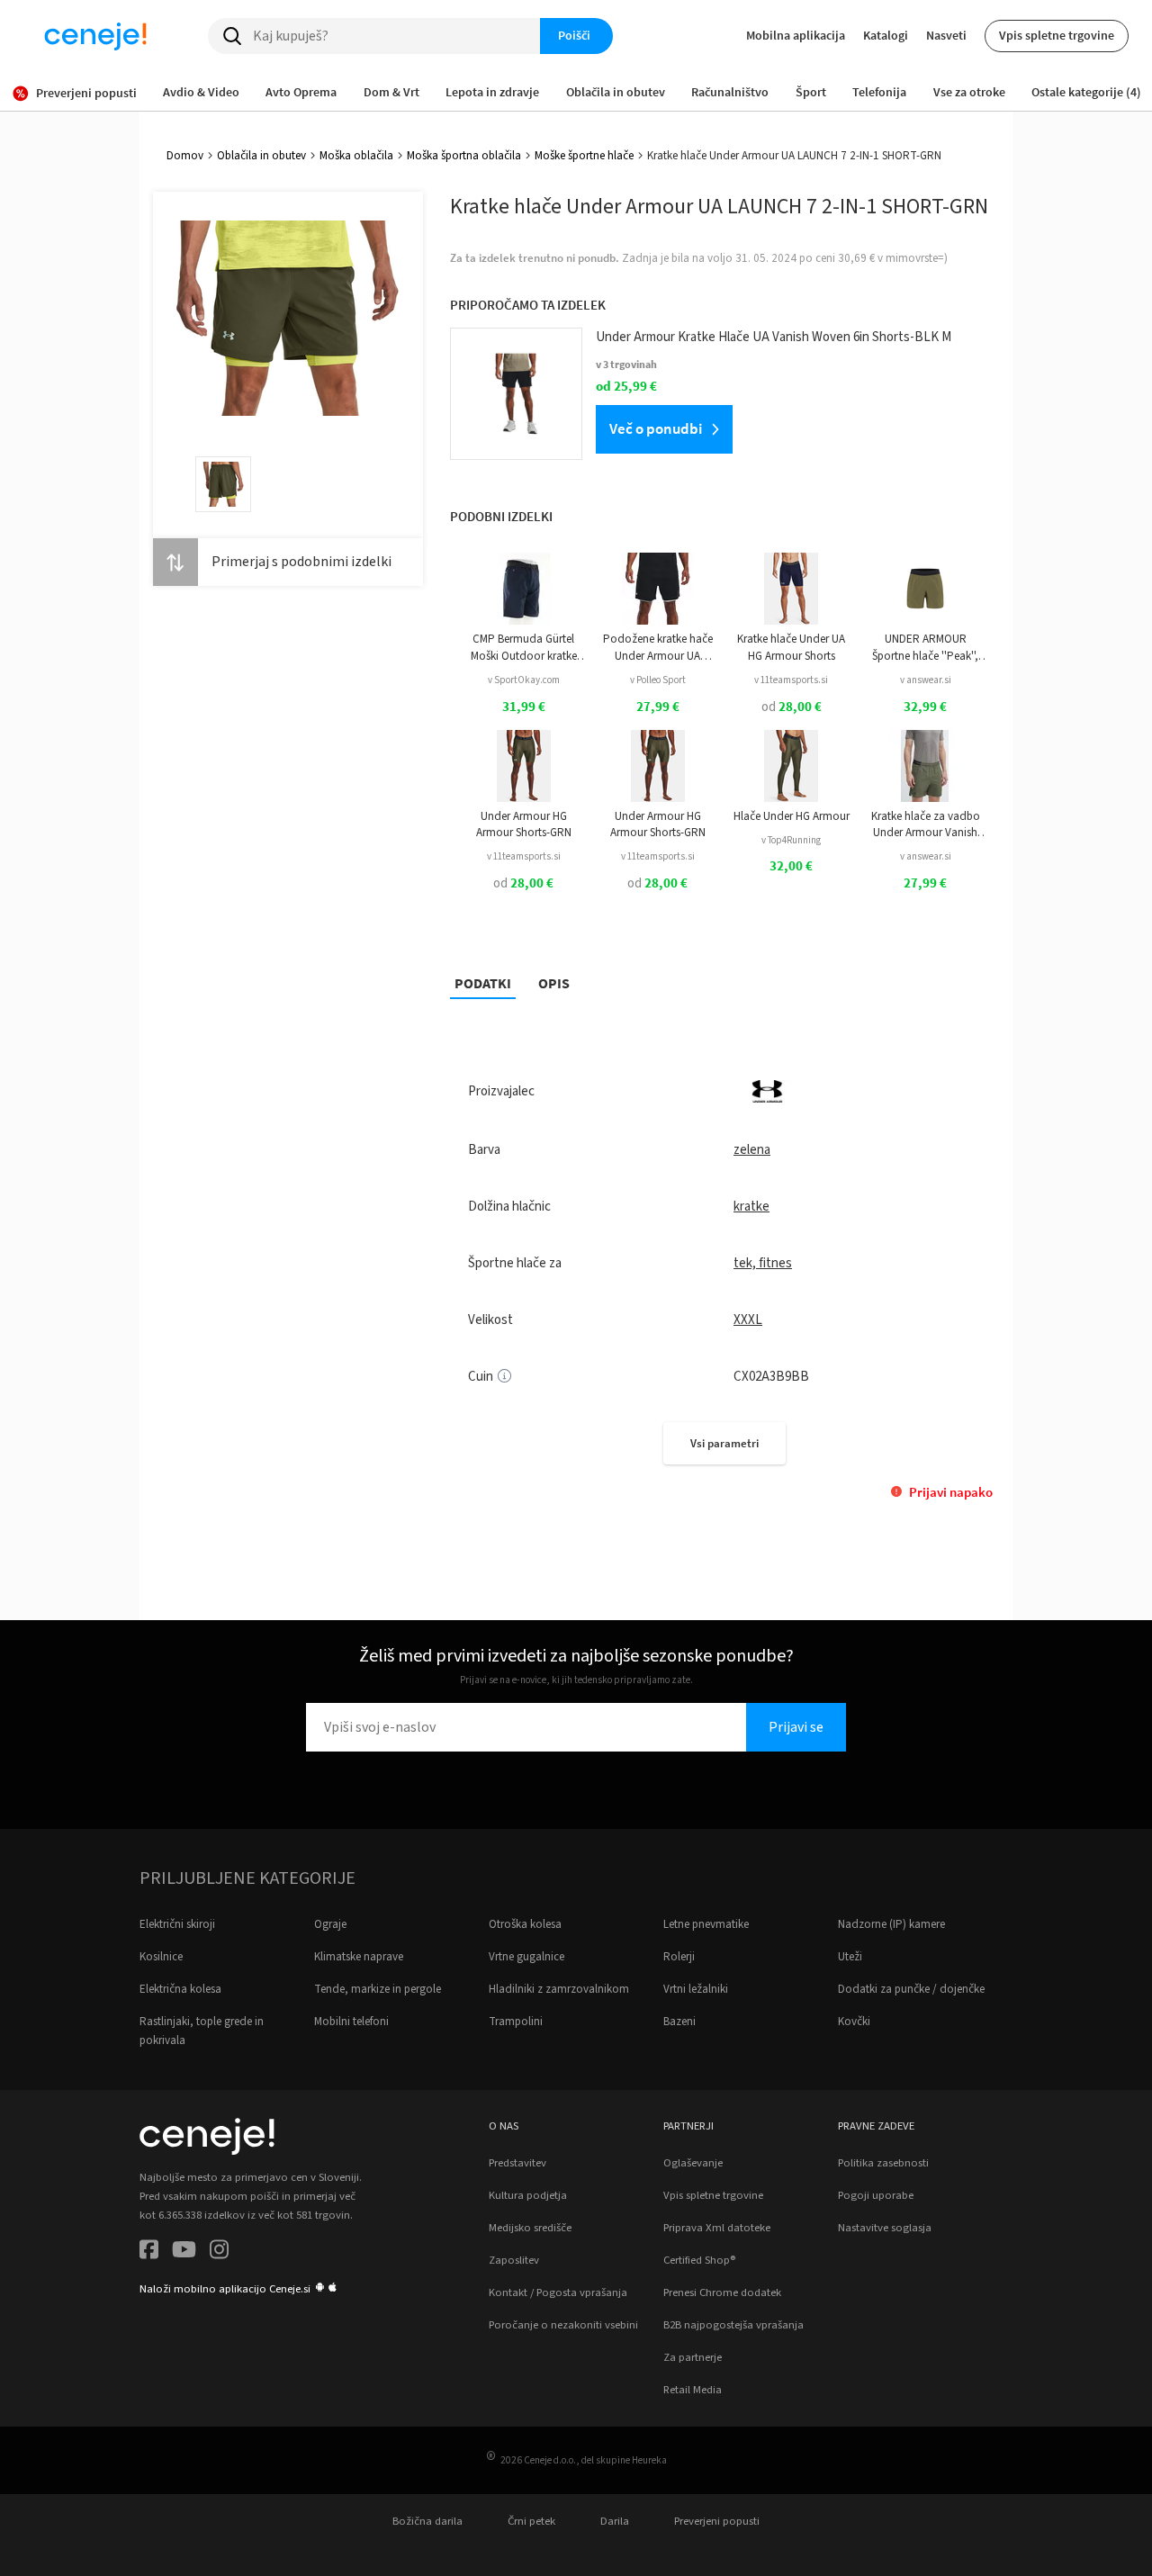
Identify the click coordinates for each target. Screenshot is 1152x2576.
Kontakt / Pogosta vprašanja (558, 2292)
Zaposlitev (514, 2260)
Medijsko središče (530, 2228)
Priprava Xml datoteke (717, 2228)
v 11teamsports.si (791, 680)
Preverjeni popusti (717, 2521)
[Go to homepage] (95, 36)
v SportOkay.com (524, 680)
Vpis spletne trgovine (1057, 35)
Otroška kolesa (525, 1924)
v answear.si (926, 680)
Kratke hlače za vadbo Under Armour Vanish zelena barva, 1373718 (926, 825)
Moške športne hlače (584, 156)
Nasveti (946, 35)
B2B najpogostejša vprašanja (733, 2325)
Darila (615, 2521)
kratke (751, 1207)
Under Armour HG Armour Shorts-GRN (524, 824)
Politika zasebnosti (883, 2163)
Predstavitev (517, 2163)
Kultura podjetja (528, 2195)
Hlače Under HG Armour (792, 816)
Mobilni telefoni (351, 2022)
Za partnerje (693, 2357)
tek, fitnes (763, 1263)
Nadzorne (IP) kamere (891, 1924)
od (792, 707)
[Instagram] (219, 2252)
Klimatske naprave (359, 1957)
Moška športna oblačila (464, 156)
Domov (185, 156)
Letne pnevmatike (706, 1924)
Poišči (574, 35)
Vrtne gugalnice (526, 1957)
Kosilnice (161, 1957)
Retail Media (693, 2390)
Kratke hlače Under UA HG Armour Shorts (791, 647)
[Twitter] (184, 2252)
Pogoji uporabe (876, 2195)
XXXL (748, 1320)
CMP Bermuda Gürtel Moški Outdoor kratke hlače (524, 648)
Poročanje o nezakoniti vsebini (563, 2325)
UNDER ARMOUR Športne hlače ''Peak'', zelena (925, 648)
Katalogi (886, 35)
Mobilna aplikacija (796, 35)
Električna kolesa (180, 1989)
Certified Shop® (699, 2260)
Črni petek (531, 2521)
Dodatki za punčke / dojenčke (911, 1989)
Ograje (330, 1924)
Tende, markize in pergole (378, 1989)
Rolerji (679, 1957)
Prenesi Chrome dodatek (722, 2292)
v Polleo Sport (658, 680)
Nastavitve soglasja (885, 2228)
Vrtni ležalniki (696, 1989)
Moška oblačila (356, 156)
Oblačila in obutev (261, 156)
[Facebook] (149, 2252)
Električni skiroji (177, 1924)
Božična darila (427, 2521)
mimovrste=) (917, 258)
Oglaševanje (693, 2163)
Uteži (850, 1957)
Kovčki (854, 2022)
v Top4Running (791, 840)
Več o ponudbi (656, 428)
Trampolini (516, 2022)
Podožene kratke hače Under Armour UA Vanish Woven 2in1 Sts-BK (657, 648)
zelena (752, 1150)
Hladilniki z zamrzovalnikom (559, 1989)
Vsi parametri (724, 1443)
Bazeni (679, 2022)
